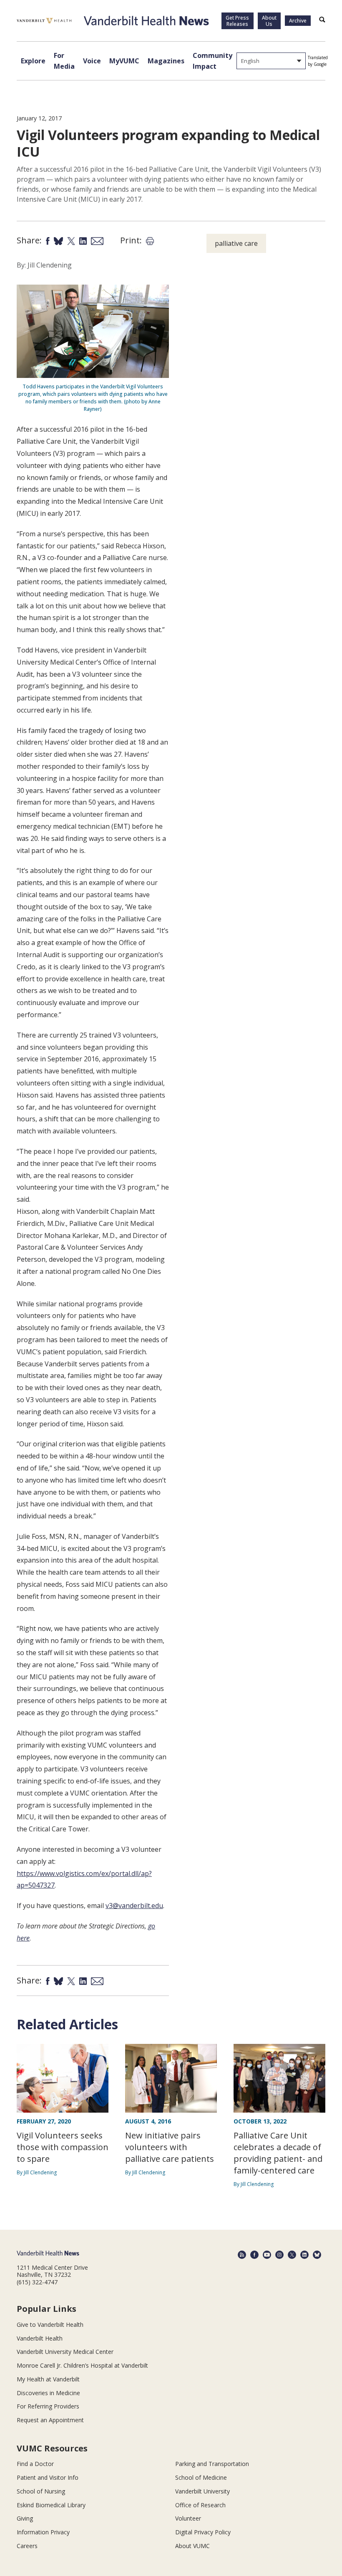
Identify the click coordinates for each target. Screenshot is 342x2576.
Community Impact (212, 61)
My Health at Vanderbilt (48, 2379)
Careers (27, 2546)
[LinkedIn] (304, 2255)
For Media (64, 61)
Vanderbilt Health (40, 2338)
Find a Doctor (35, 2464)
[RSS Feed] (242, 2255)
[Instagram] (279, 2255)
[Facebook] (254, 2255)
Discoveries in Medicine (48, 2393)
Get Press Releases (237, 21)
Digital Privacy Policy (203, 2532)
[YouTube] (267, 2255)
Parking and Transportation (212, 2464)
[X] (292, 2255)
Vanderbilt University (202, 2491)
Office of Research (200, 2505)
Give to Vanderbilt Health (50, 2325)
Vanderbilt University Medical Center (65, 2352)
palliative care (236, 243)
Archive (298, 21)
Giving (25, 2518)
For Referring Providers (48, 2406)
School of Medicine (201, 2477)
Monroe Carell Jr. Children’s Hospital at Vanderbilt (82, 2365)
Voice (92, 61)
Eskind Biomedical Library (51, 2505)
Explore (33, 61)
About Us (269, 21)
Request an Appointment (50, 2420)
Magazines (166, 61)
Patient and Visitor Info (48, 2477)
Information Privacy (43, 2532)
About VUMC (192, 2546)
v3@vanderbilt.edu (134, 1906)
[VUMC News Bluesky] (317, 2255)
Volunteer (188, 2518)
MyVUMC (124, 61)
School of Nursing (41, 2491)
